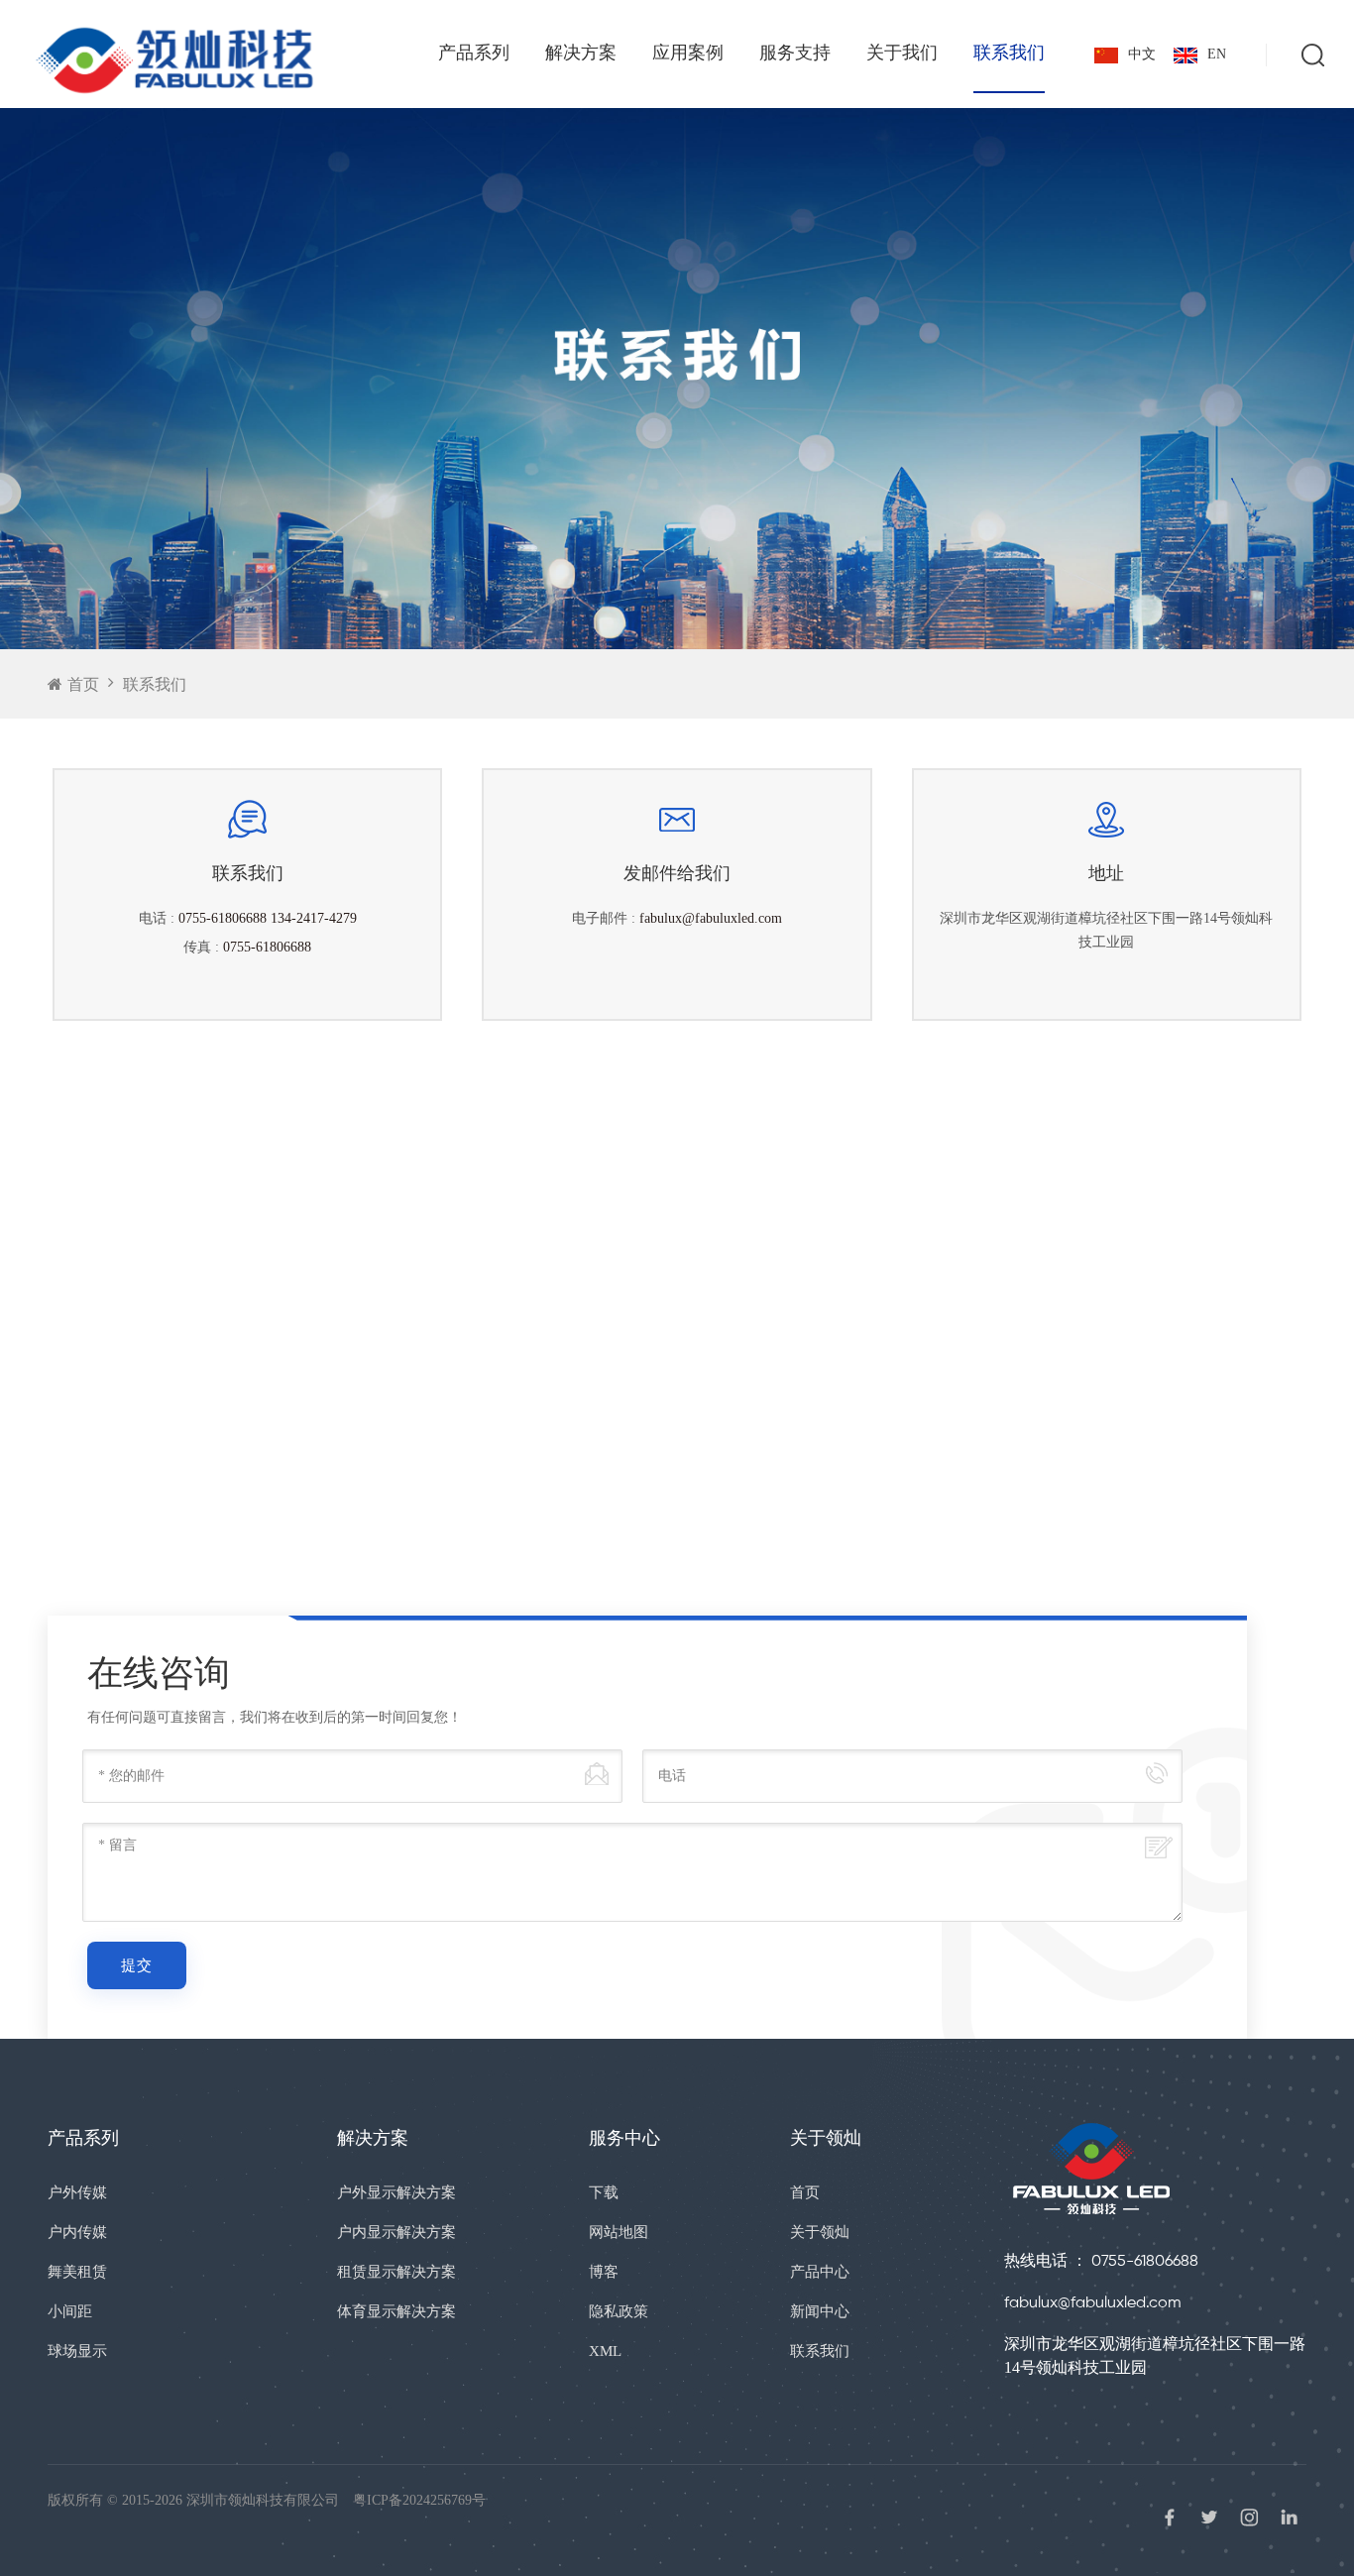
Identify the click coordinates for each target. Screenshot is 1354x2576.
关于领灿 (820, 2232)
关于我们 (902, 53)
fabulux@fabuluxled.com (711, 918)
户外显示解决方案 (396, 2192)
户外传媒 (77, 2192)
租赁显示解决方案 (396, 2272)
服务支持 (795, 53)
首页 (83, 684)
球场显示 (77, 2351)
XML (605, 2351)
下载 (604, 2192)
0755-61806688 (267, 947)
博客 (604, 2272)
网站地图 (619, 2232)
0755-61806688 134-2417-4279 (268, 918)
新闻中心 (820, 2311)
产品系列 (474, 53)
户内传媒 (77, 2232)
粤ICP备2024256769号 (419, 2500)
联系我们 (1009, 53)
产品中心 (820, 2272)
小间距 (70, 2311)
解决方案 (581, 53)
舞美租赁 (77, 2272)
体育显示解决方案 (396, 2311)
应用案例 (688, 53)
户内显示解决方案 (396, 2232)
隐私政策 (619, 2311)
